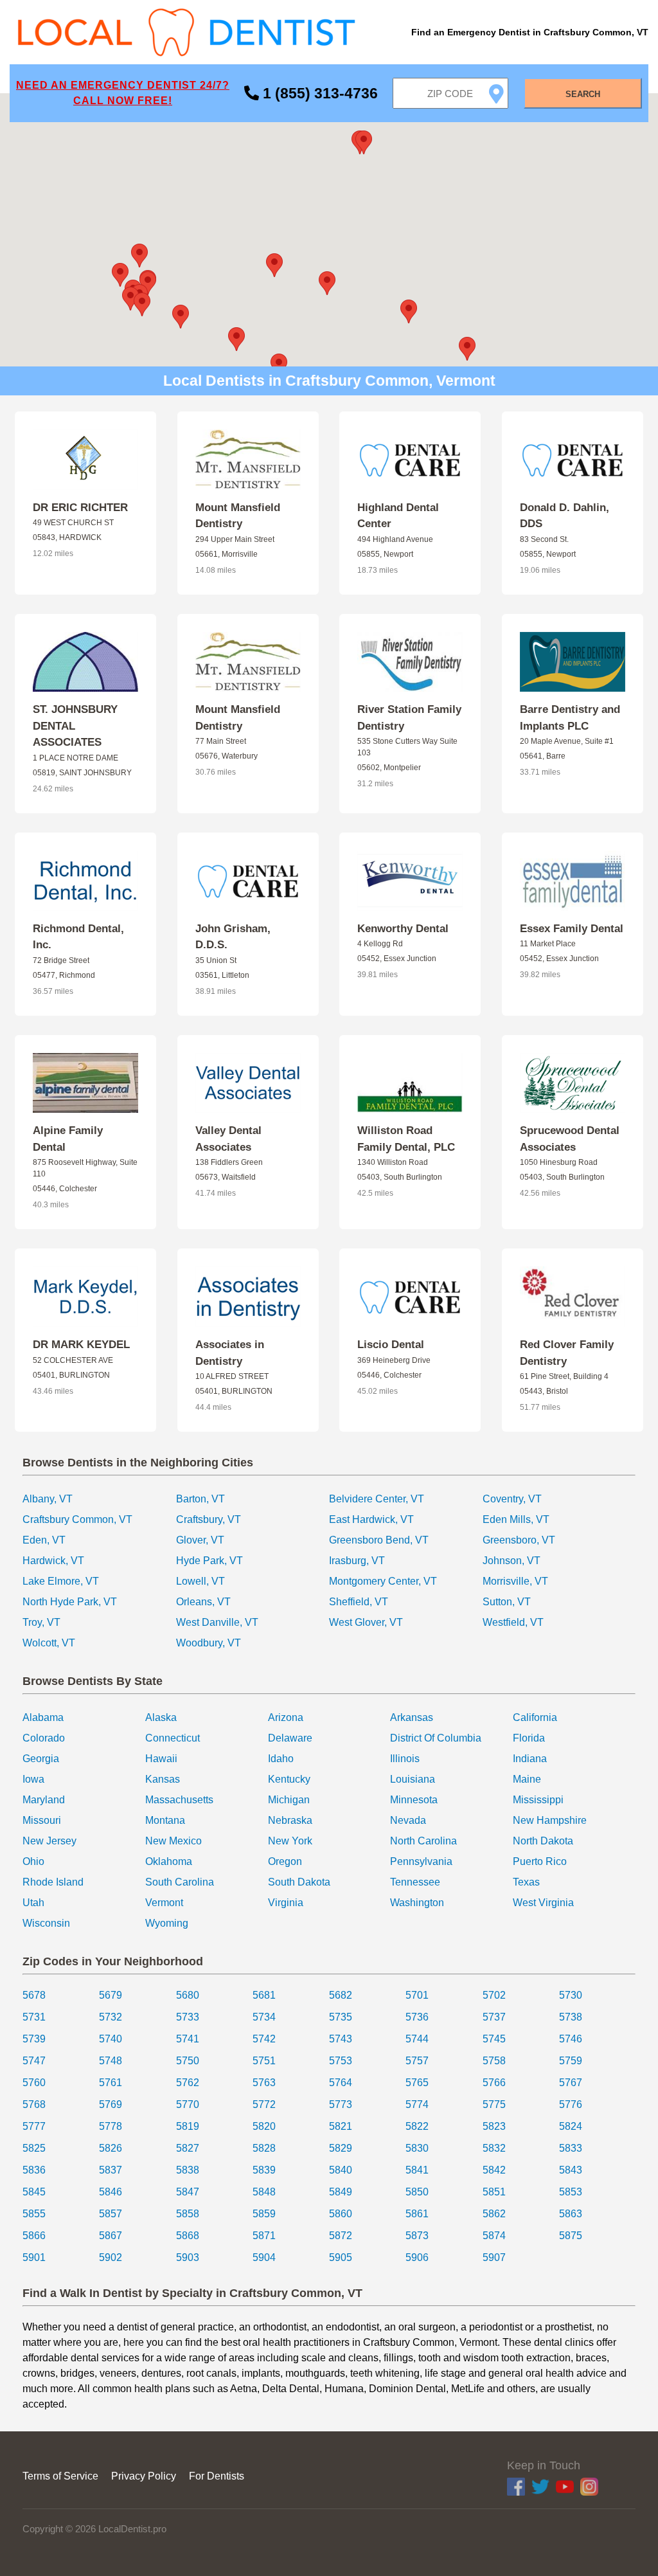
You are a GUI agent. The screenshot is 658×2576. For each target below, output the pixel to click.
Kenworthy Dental (403, 929)
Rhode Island (53, 1882)
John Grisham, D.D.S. (233, 937)
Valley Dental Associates (228, 1139)
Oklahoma (169, 1861)
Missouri (42, 1820)
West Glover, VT (366, 1622)
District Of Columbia (436, 1738)
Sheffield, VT (359, 1602)
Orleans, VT (203, 1602)
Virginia (286, 1903)
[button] (327, 283)
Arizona (286, 1717)
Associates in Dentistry (230, 1353)
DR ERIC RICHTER (80, 508)
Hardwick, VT (53, 1561)
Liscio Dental (391, 1345)
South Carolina (180, 1882)
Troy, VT (41, 1622)
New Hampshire (550, 1820)
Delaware (290, 1738)
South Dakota (299, 1882)
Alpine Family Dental (68, 1139)
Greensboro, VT (519, 1540)
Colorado (44, 1738)
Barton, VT (200, 1499)
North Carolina (423, 1841)
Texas (526, 1882)
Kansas (163, 1779)
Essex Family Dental (572, 929)
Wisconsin (46, 1923)
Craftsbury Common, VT (77, 1519)
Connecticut (173, 1738)
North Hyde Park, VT (70, 1602)
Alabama (43, 1717)
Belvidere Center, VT (377, 1499)
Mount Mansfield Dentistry (238, 516)
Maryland (44, 1800)
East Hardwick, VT (371, 1519)
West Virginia (543, 1903)
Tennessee (415, 1882)
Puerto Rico (540, 1861)
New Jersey (49, 1841)
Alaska (161, 1717)
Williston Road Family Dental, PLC (406, 1139)
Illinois (405, 1759)
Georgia (41, 1759)
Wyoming (167, 1923)
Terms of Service (60, 2476)
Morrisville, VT (515, 1581)
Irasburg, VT (357, 1561)
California (535, 1717)
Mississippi (538, 1800)
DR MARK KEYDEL (81, 1345)
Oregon (285, 1861)
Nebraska (290, 1820)
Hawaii (161, 1759)
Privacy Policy (144, 2476)
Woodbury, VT (209, 1643)
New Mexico (173, 1841)
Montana (165, 1820)
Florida (529, 1738)
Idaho (281, 1759)
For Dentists (217, 2476)
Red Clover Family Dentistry (567, 1353)
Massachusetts (179, 1800)
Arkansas (412, 1717)
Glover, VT (200, 1540)
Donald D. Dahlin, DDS (565, 516)
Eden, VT (44, 1540)
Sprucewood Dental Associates (570, 1139)
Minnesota (414, 1800)
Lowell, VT (200, 1581)
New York (290, 1841)
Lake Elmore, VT (61, 1581)
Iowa (33, 1779)
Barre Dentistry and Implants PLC (570, 718)
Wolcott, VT (49, 1643)
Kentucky (289, 1779)
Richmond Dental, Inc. (78, 937)
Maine (527, 1779)
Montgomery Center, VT (383, 1581)
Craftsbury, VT (209, 1519)
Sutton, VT (507, 1602)
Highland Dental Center (398, 516)
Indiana (530, 1759)
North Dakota (543, 1841)
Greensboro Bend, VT (379, 1540)
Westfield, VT (513, 1622)
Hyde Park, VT (209, 1561)
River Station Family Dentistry (409, 718)
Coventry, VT (512, 1499)
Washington (417, 1903)
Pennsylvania (421, 1861)
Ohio (33, 1861)
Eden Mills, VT (516, 1519)
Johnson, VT (511, 1561)
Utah (33, 1903)
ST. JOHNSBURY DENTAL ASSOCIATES (75, 726)
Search (583, 94)
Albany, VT (48, 1499)
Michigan (289, 1800)
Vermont (164, 1903)
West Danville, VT (217, 1622)
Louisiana (413, 1779)
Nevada (408, 1820)
